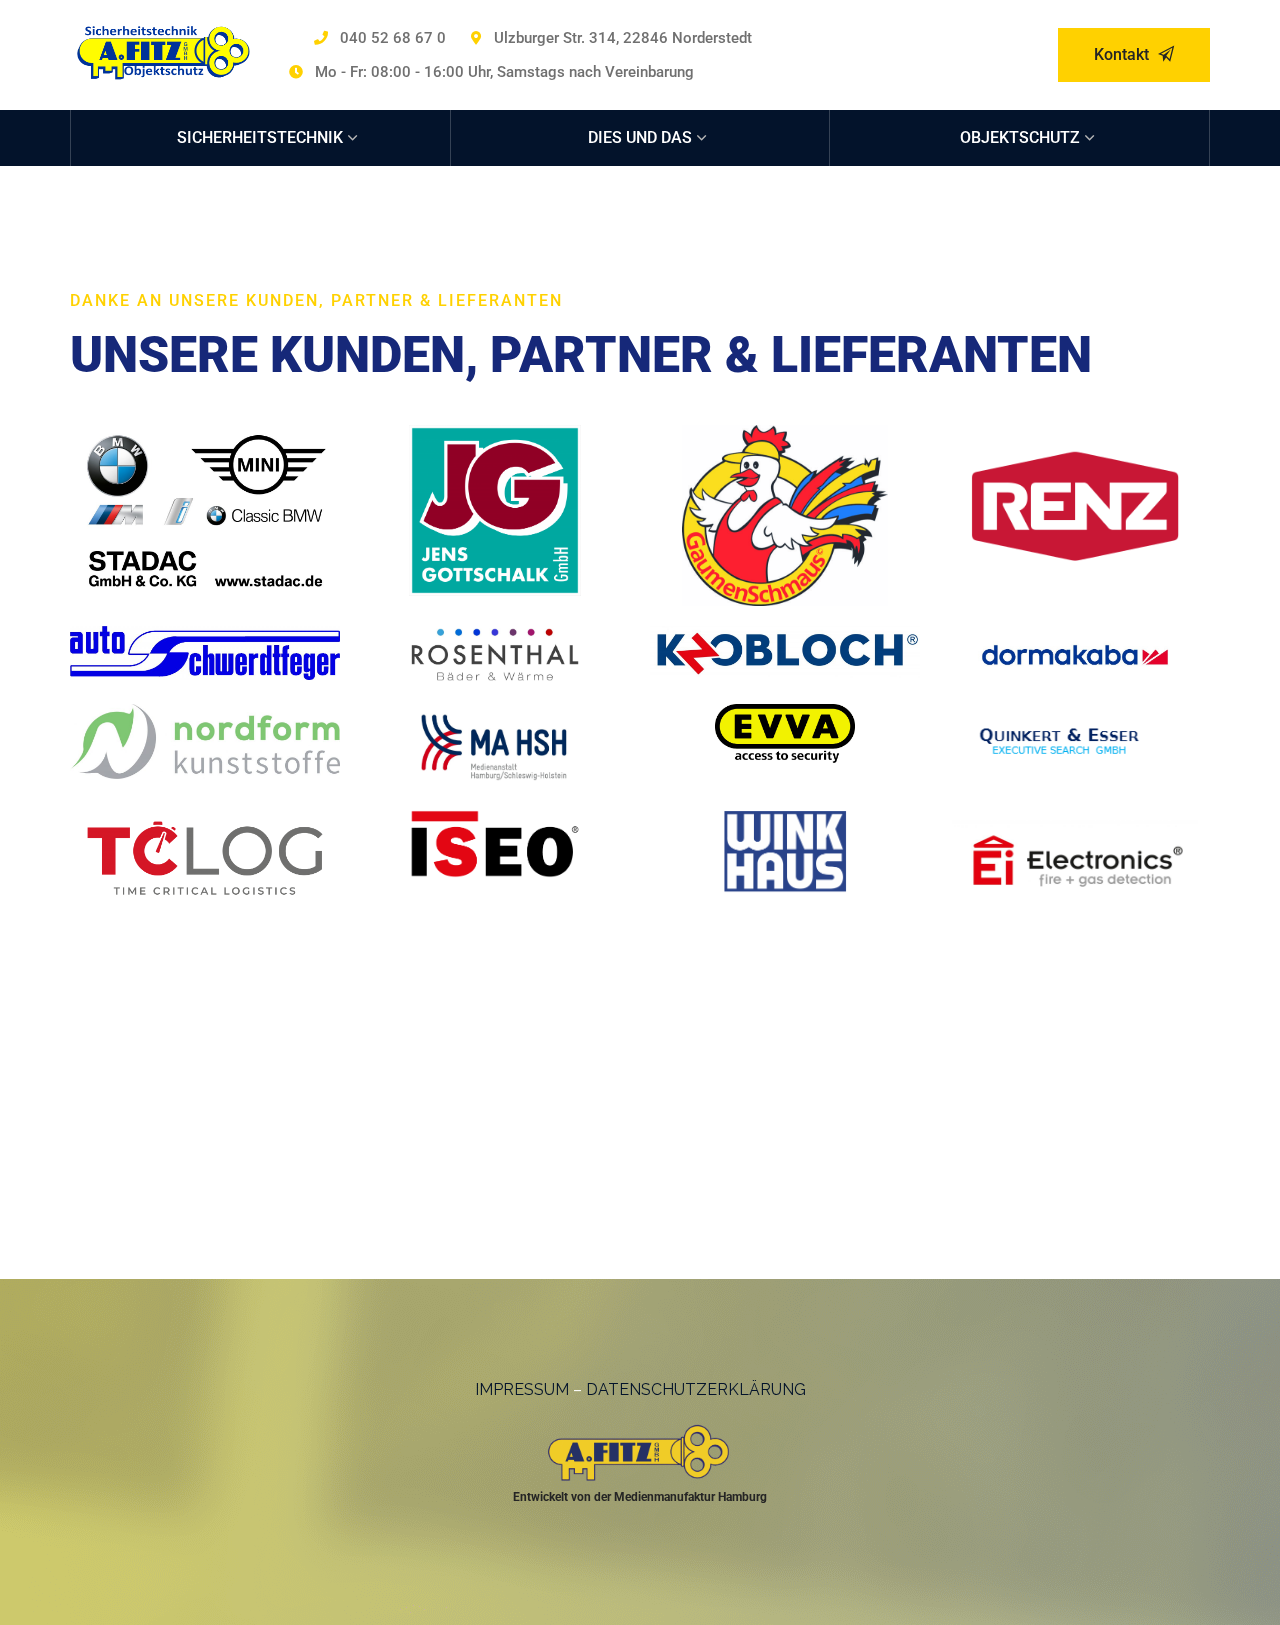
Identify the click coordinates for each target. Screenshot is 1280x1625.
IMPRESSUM (522, 1389)
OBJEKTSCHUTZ (1020, 137)
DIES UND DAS (640, 137)
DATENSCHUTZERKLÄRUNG (696, 1389)
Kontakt (1123, 54)
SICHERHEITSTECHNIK (260, 137)
